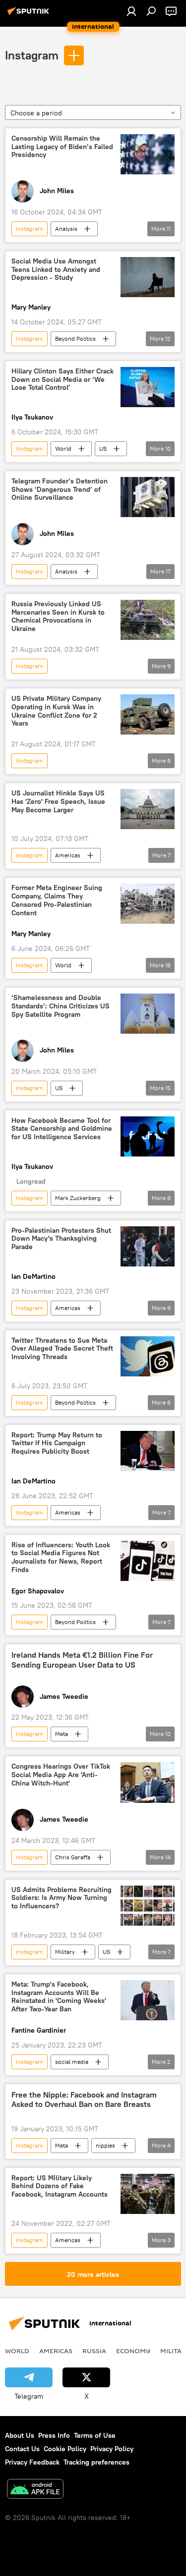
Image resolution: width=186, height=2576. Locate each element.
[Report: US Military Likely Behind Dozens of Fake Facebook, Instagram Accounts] (148, 2194)
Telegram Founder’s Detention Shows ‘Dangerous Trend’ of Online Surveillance (60, 490)
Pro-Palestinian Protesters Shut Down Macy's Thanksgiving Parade (61, 1239)
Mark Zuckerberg (78, 1198)
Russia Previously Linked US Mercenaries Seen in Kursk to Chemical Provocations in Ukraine (58, 616)
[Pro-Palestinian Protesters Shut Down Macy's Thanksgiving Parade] (148, 1246)
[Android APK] (35, 2490)
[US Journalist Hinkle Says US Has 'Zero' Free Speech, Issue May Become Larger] (148, 809)
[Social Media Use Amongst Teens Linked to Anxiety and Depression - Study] (148, 277)
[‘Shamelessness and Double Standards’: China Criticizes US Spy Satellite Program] (148, 1014)
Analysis (66, 229)
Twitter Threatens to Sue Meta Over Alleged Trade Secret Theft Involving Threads (62, 1349)
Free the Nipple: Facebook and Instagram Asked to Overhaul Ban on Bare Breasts (84, 2100)
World (63, 448)
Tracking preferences (96, 2462)
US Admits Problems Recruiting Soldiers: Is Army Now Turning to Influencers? (62, 1898)
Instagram (32, 55)
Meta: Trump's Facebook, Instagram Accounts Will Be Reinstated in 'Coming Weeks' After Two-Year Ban (59, 1997)
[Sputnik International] (30, 15)
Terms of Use (95, 2435)
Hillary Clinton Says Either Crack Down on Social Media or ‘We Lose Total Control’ (62, 380)
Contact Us (22, 2449)
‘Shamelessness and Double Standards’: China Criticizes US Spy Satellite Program (61, 1006)
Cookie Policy (65, 2449)
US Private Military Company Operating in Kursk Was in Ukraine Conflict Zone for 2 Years (56, 711)
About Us (20, 2435)
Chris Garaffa (73, 1857)
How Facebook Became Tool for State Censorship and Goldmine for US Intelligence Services (62, 1129)
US (103, 448)
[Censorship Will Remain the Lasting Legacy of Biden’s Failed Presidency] (148, 154)
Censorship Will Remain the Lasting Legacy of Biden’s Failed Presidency (62, 147)
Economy (133, 2351)
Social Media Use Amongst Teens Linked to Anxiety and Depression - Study (56, 270)
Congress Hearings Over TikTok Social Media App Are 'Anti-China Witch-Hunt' (61, 1775)
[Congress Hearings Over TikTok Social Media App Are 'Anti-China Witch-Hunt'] (148, 1782)
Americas (68, 855)
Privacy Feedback (32, 2462)
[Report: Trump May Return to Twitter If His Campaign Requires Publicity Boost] (148, 1451)
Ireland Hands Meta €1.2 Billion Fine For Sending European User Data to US (82, 1660)
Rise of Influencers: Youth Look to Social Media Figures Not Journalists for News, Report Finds (61, 1557)
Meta (62, 1734)
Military (65, 1952)
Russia (94, 2351)
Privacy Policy (112, 2449)
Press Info (54, 2435)
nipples (105, 2145)
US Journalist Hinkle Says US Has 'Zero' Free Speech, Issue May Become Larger (58, 802)
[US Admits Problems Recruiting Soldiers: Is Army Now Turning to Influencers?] (148, 1906)
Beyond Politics (75, 339)
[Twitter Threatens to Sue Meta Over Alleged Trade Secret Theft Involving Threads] (148, 1356)
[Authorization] (131, 11)
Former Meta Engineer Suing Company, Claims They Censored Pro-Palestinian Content (57, 900)
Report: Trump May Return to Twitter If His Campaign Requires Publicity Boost (57, 1444)
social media (72, 2062)
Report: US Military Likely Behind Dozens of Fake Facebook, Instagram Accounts (60, 2186)
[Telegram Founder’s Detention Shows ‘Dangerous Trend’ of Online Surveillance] (148, 497)
